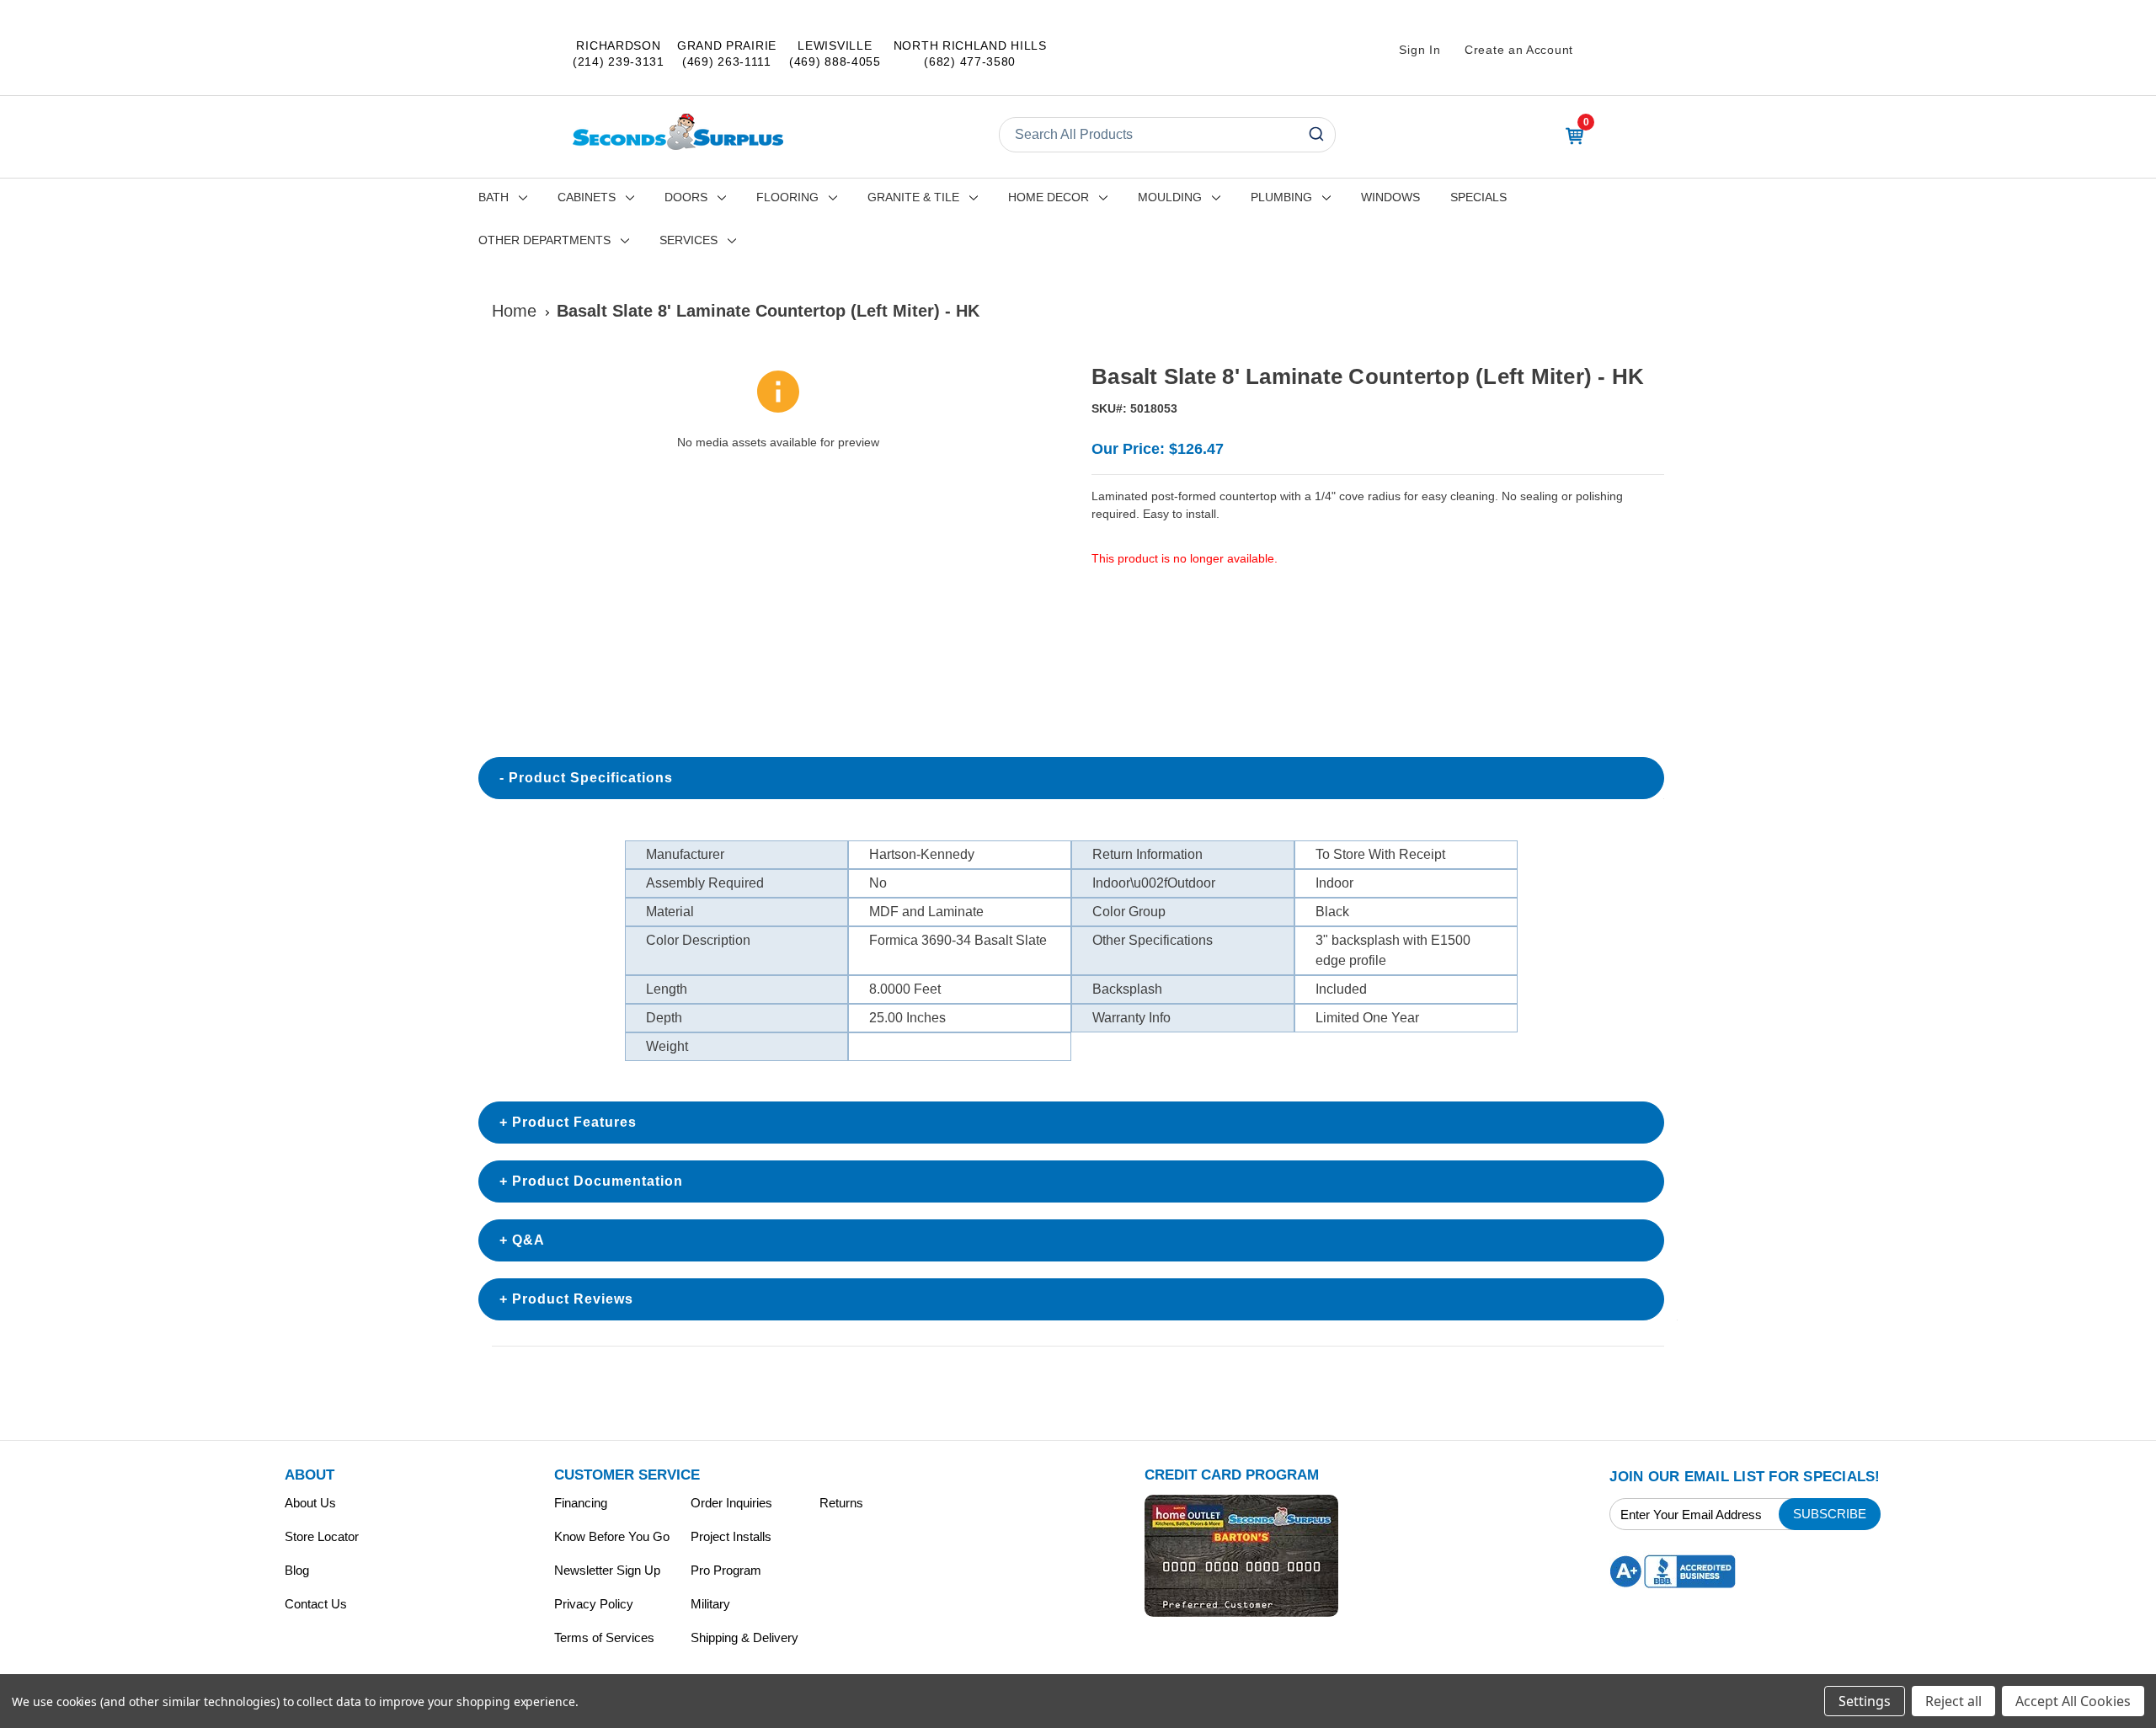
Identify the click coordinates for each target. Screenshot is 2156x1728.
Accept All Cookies (2073, 1701)
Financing (581, 1503)
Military (710, 1604)
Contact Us (316, 1604)
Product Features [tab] (574, 1122)
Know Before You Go (612, 1536)
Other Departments (544, 240)
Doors (686, 197)
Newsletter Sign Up (607, 1570)
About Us (310, 1503)
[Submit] (1315, 135)
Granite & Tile (913, 197)
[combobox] (1167, 135)
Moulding (1170, 197)
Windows (1390, 197)
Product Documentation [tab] (598, 1181)
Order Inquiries (731, 1503)
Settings (1865, 1701)
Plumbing (1281, 197)
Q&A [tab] (528, 1240)
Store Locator (322, 1536)
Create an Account (1519, 50)
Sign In (1420, 50)
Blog (297, 1570)
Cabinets (587, 197)
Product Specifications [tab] (591, 778)
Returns (841, 1503)
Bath (494, 197)
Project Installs (731, 1536)
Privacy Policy (594, 1604)
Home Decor (1049, 197)
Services (688, 240)
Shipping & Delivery (744, 1637)
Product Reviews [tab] (573, 1299)
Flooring (787, 197)
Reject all (1953, 1701)
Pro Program (726, 1570)
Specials (1478, 197)
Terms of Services (604, 1637)
